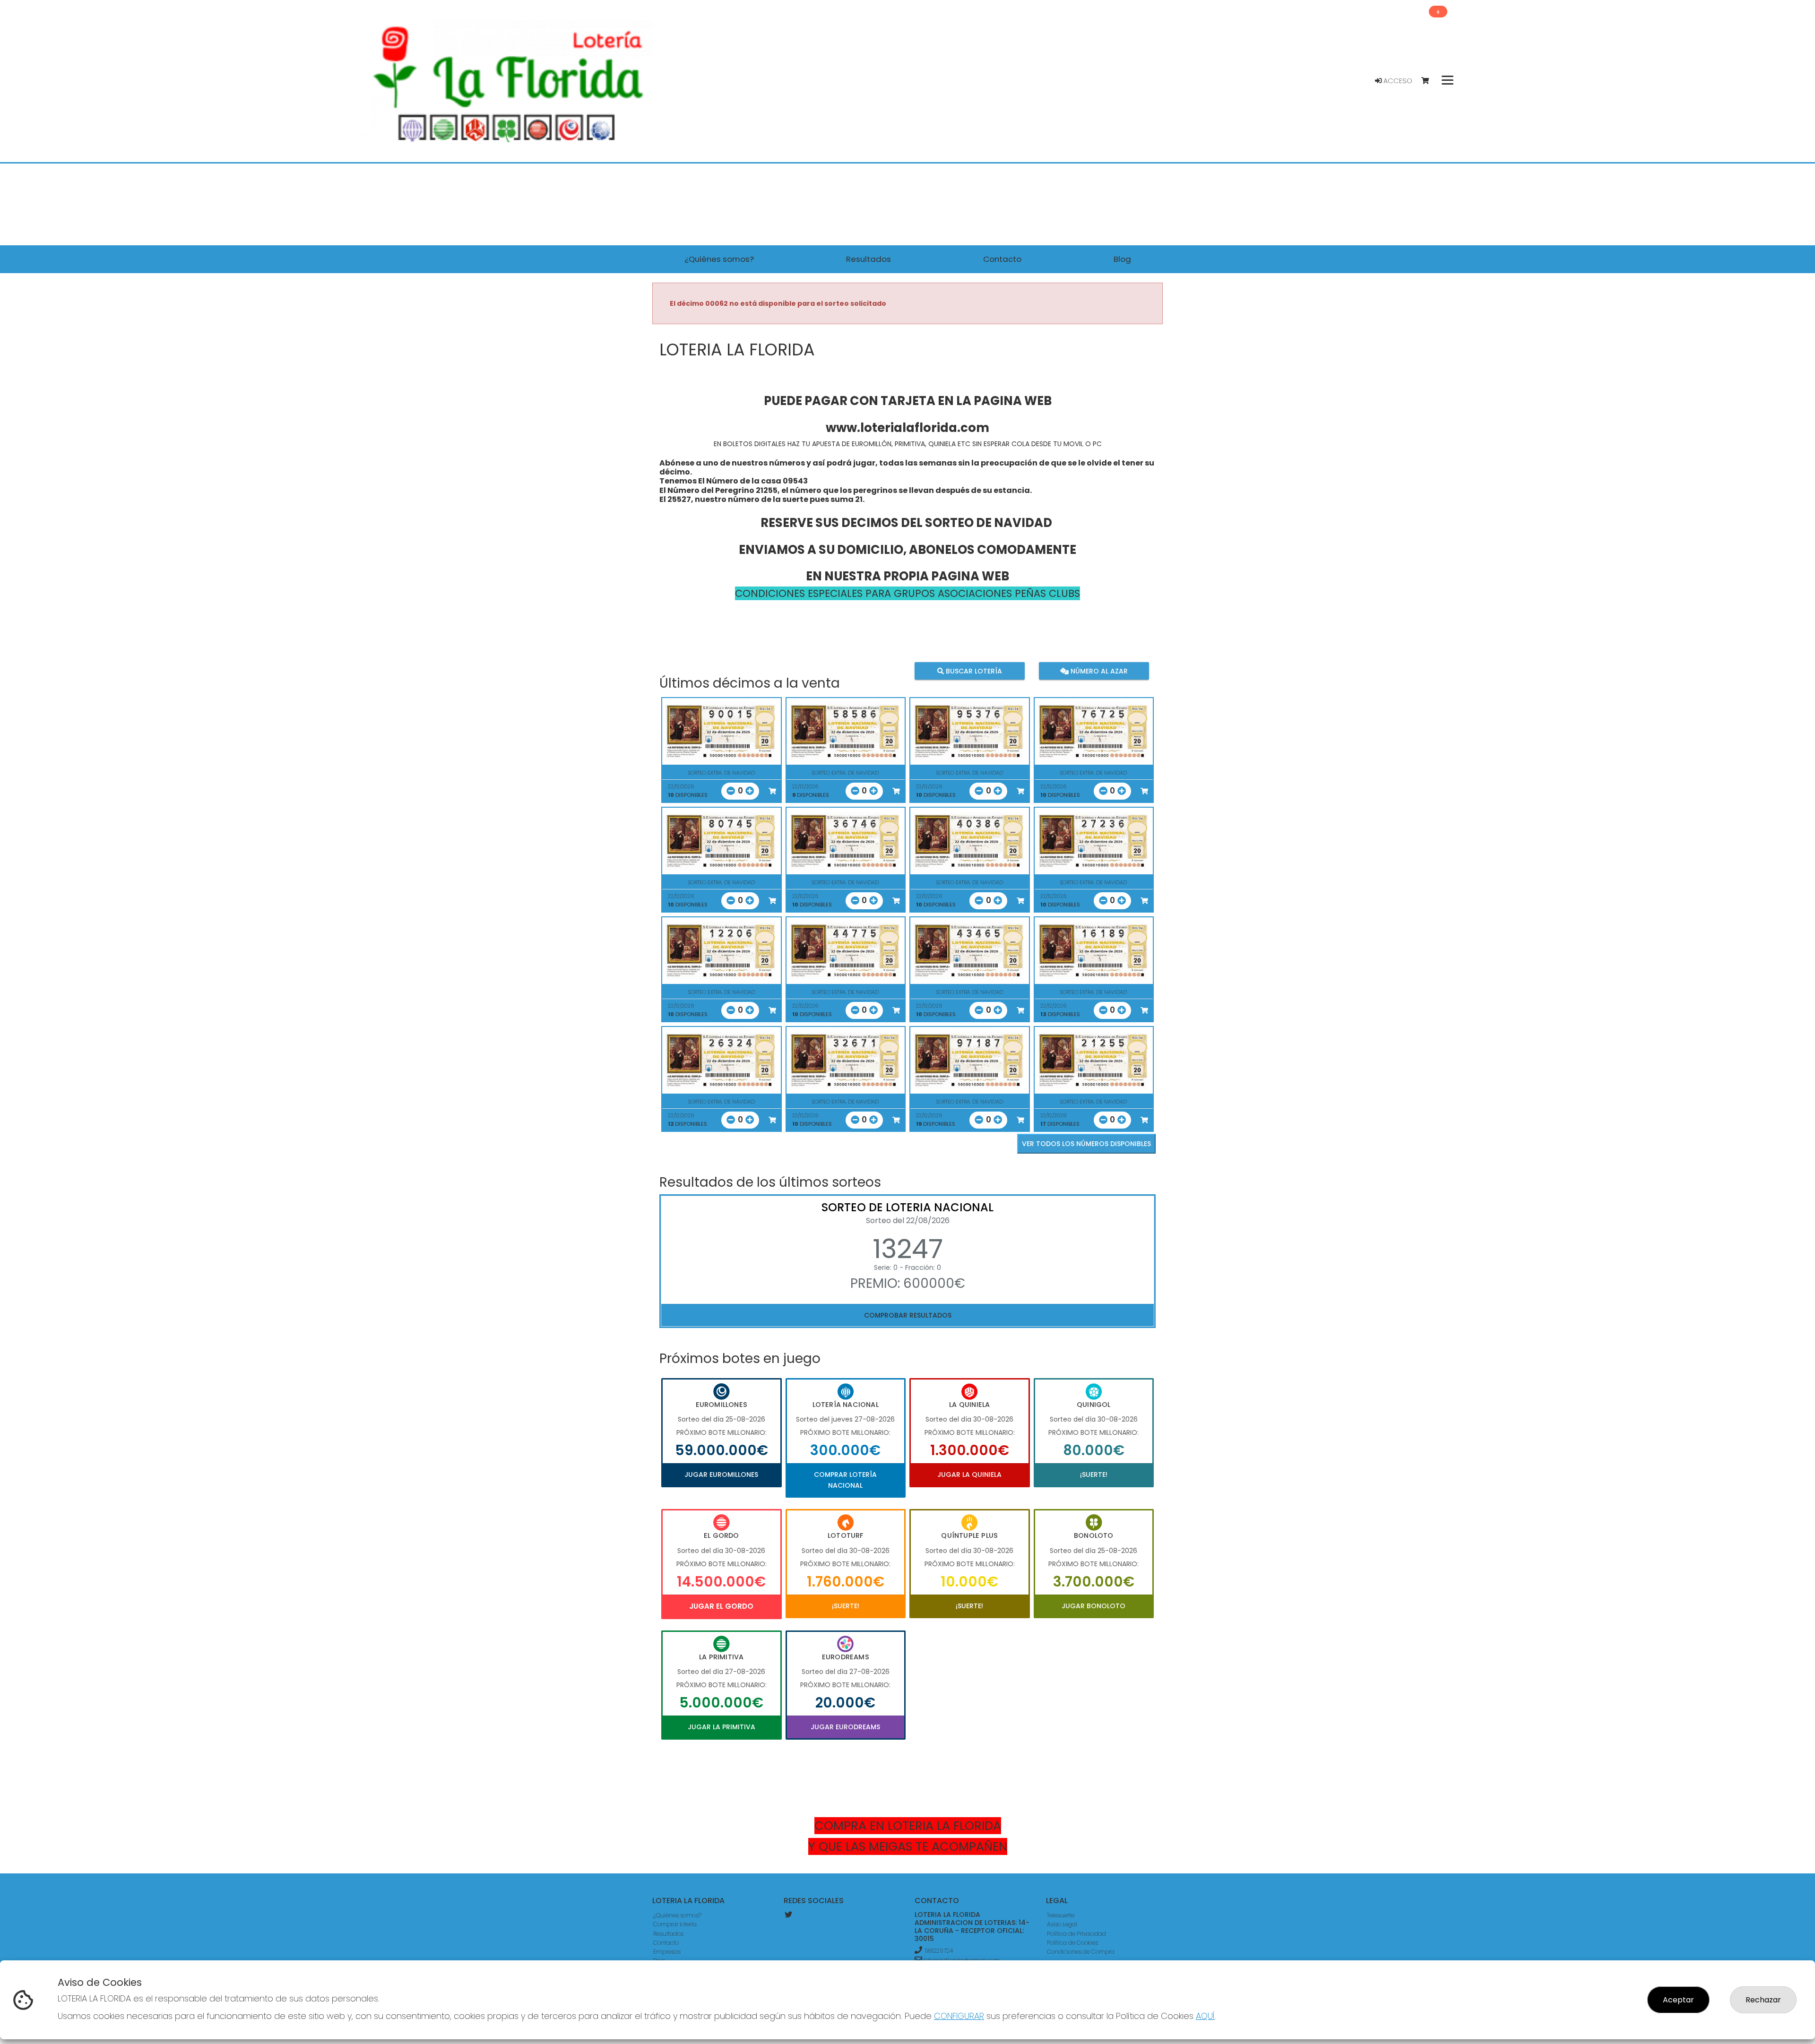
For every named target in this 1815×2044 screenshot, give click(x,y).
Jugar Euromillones (721, 1475)
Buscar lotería (973, 671)
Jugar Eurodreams (845, 1727)
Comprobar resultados (908, 1315)
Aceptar (1678, 2000)
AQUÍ (1205, 2016)
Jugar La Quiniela (969, 1475)
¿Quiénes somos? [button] (719, 259)
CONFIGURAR (959, 2016)
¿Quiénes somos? (677, 1915)
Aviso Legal (1062, 1924)
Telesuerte (1061, 1915)
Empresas (667, 1952)
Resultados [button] (869, 259)
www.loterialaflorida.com (907, 428)
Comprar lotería (675, 1924)
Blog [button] (1122, 259)
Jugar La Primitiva (722, 1727)
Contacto (666, 1943)
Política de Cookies (1072, 1943)
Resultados (668, 1934)
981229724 (939, 1951)
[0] (1430, 81)
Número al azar (1098, 671)
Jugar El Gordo (721, 1606)
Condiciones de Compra (1081, 1952)
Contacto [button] (1002, 259)
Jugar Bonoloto (1093, 1606)
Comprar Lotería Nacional (845, 1480)
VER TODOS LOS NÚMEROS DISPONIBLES (1086, 1144)
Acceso (1397, 81)
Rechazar (1763, 2000)
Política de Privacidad (1076, 1934)
